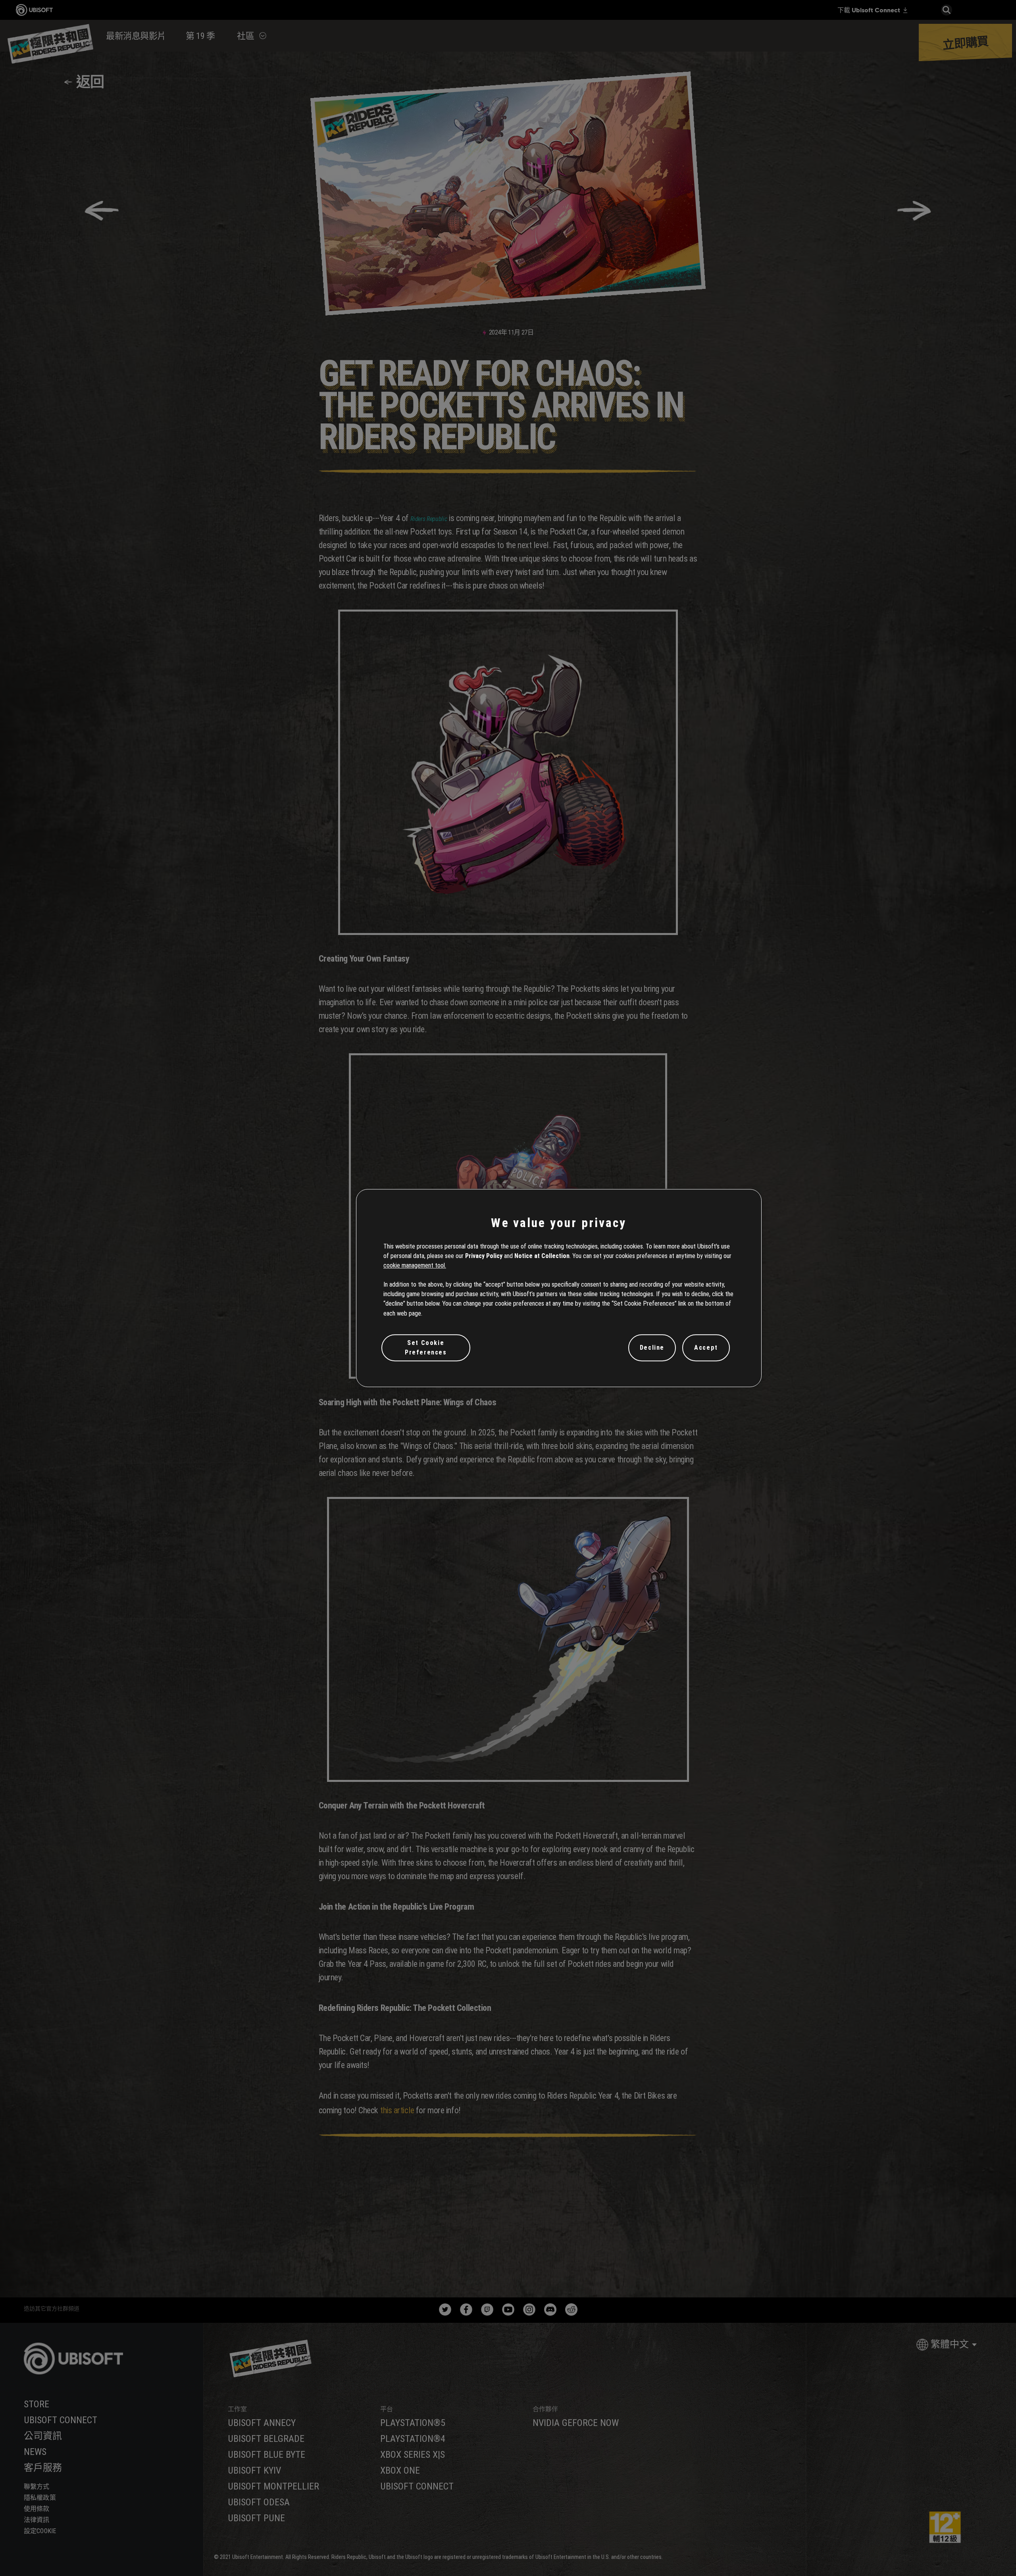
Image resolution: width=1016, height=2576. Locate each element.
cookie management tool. (415, 1265)
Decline (652, 1348)
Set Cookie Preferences (426, 1348)
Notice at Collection (542, 1256)
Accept (706, 1348)
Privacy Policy (484, 1256)
